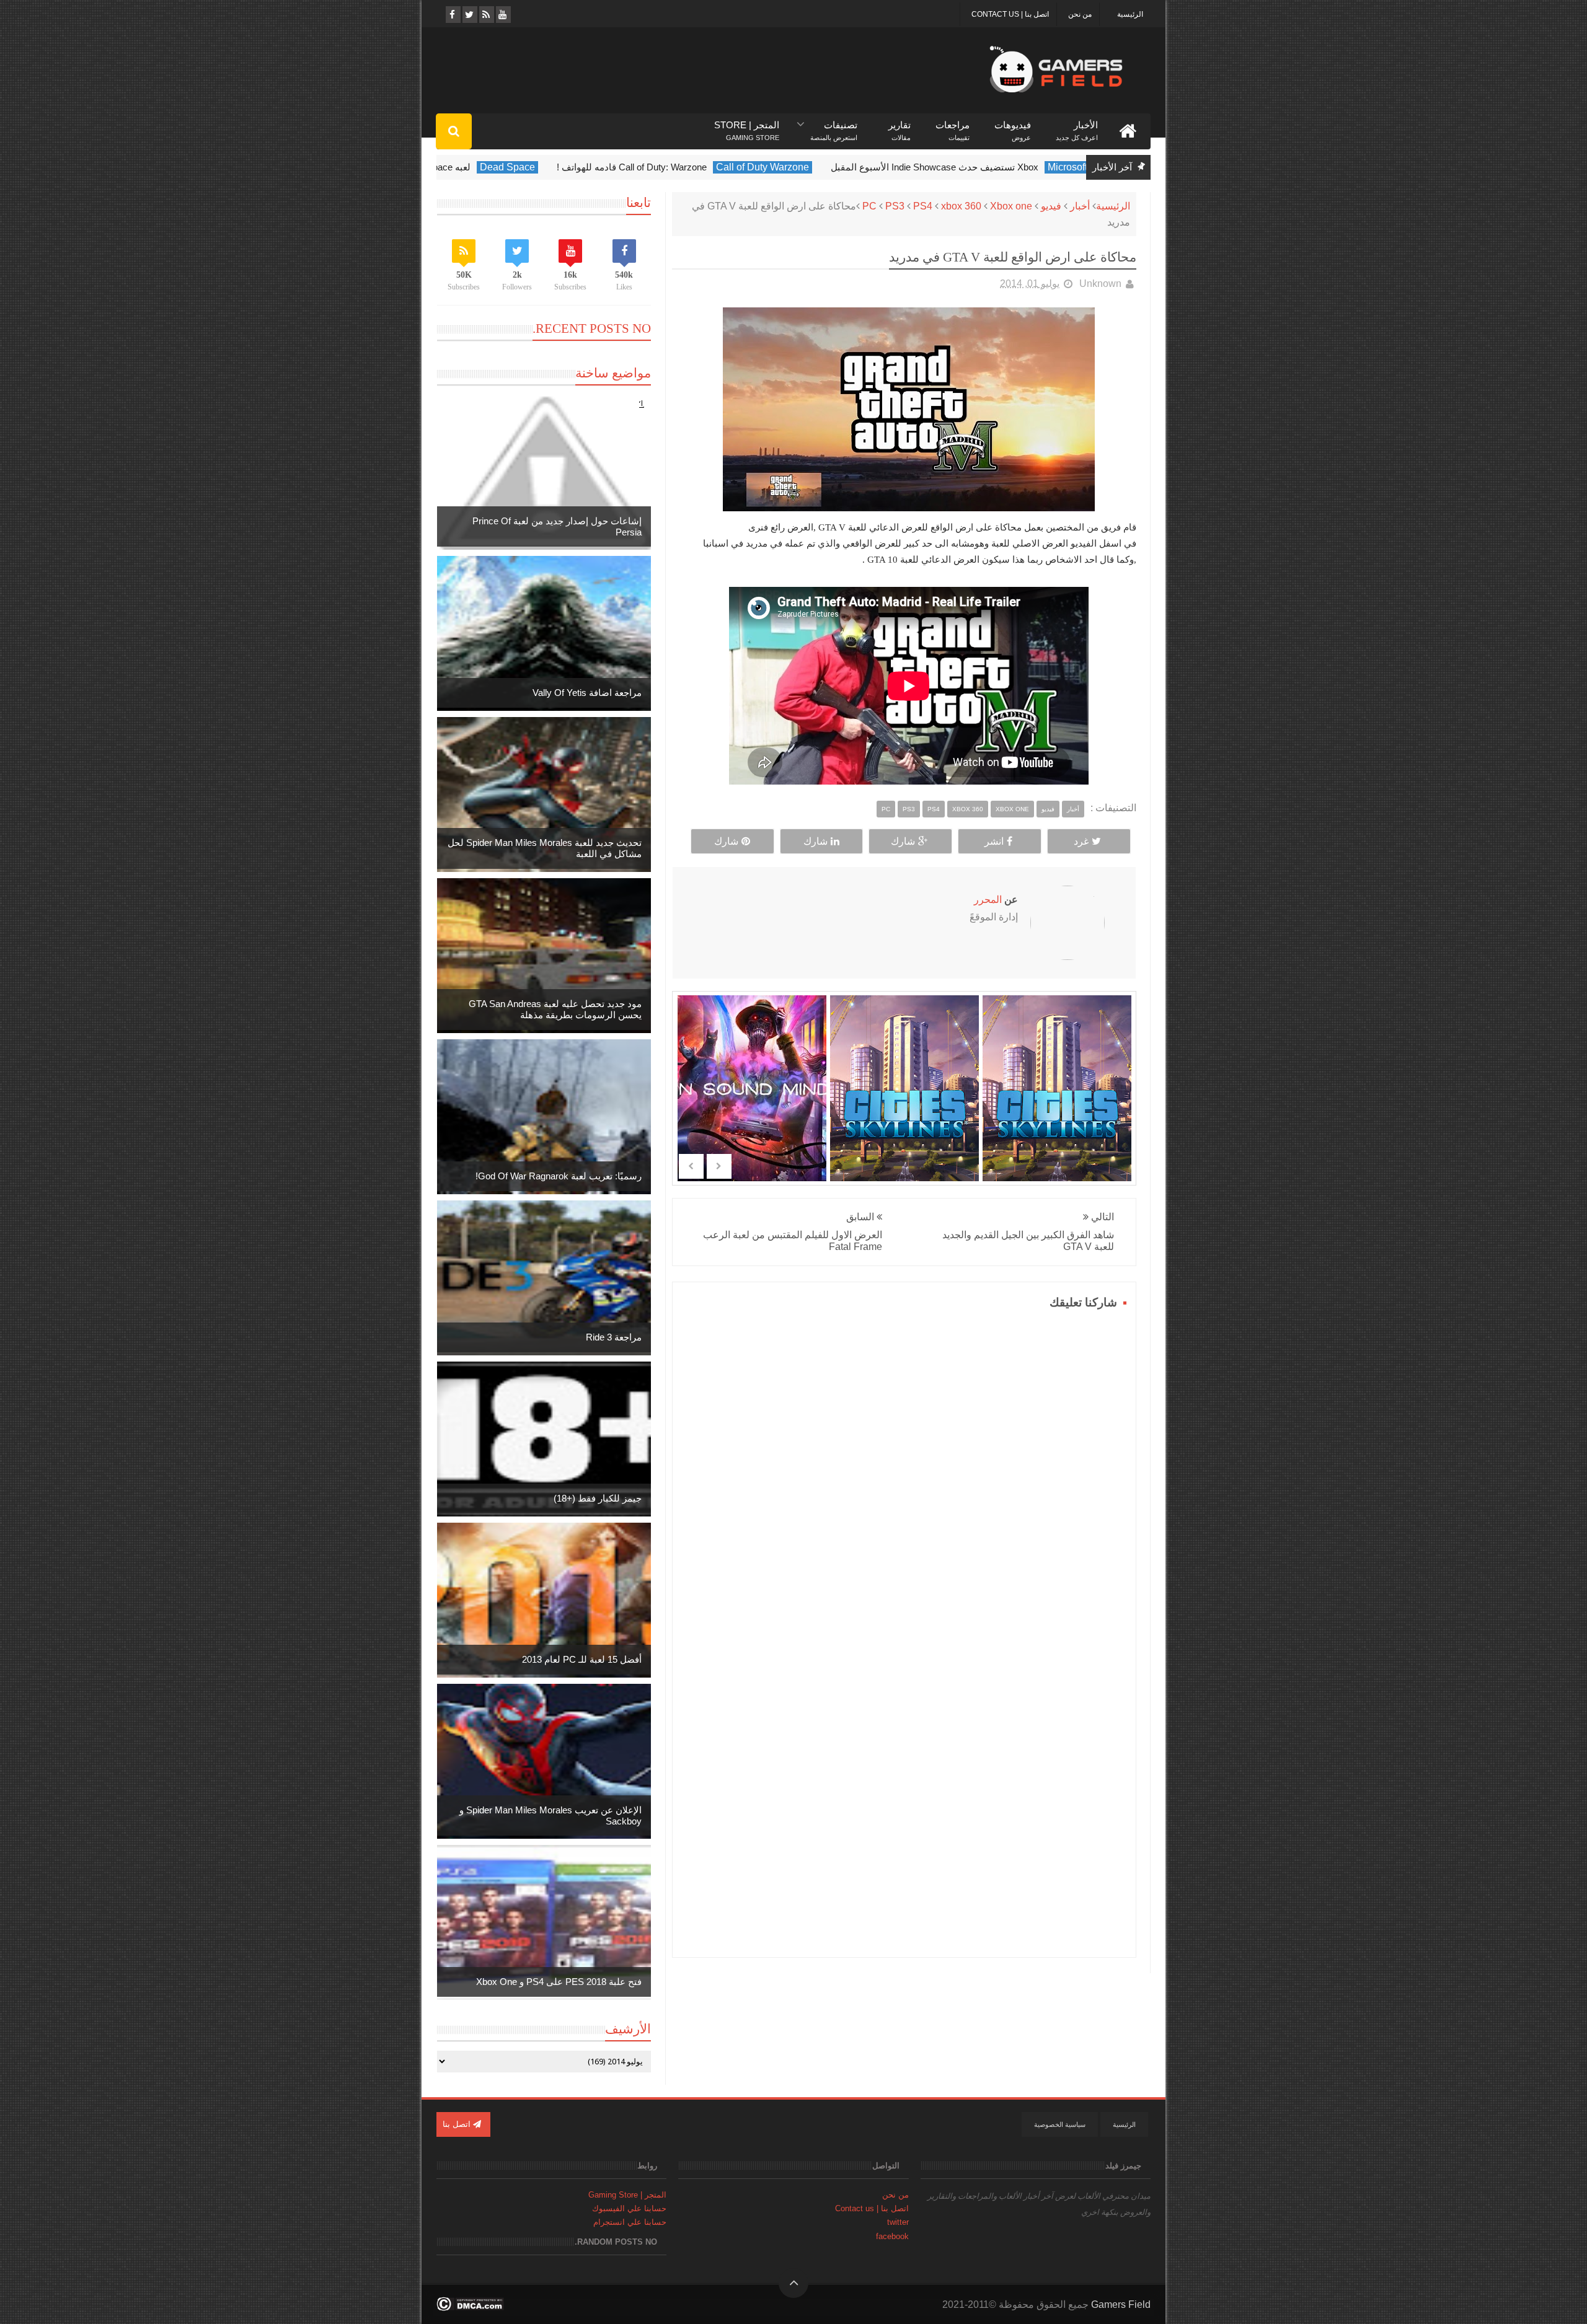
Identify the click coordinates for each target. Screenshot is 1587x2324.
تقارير (900, 125)
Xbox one (1011, 206)
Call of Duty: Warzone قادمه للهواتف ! (834, 167)
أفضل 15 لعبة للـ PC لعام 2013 (582, 1659)
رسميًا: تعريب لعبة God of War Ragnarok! (559, 1176)
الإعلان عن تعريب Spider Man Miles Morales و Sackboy (550, 1816)
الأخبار (1077, 125)
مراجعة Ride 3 (614, 1337)
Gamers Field (1121, 2304)
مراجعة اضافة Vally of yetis (587, 693)
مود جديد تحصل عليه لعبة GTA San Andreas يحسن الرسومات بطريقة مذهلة (555, 1009)
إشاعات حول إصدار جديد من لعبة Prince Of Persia (557, 526)
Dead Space (710, 167)
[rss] (486, 15)
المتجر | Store (747, 125)
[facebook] (452, 15)
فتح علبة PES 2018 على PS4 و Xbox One (559, 1982)
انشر (994, 841)
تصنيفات (834, 125)
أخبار (1080, 206)
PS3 (895, 206)
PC (869, 206)
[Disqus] (904, 1468)
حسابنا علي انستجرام (630, 2222)
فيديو (1051, 206)
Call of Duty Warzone (965, 167)
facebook (892, 2236)
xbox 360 (961, 206)
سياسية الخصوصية (1060, 2124)
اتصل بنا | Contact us (1010, 14)
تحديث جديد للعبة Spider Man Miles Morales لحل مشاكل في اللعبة (545, 848)
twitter (898, 2222)
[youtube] (502, 15)
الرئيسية (1130, 14)
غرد (1081, 841)
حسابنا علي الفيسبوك (629, 2208)
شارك (903, 841)
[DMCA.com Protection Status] (470, 2308)
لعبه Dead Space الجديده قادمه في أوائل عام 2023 (574, 167)
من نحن (1080, 14)
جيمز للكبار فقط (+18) (598, 1498)
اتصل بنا (458, 2124)
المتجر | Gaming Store (627, 2195)
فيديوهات (1013, 125)
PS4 (923, 206)
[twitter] (469, 15)
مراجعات (953, 125)
